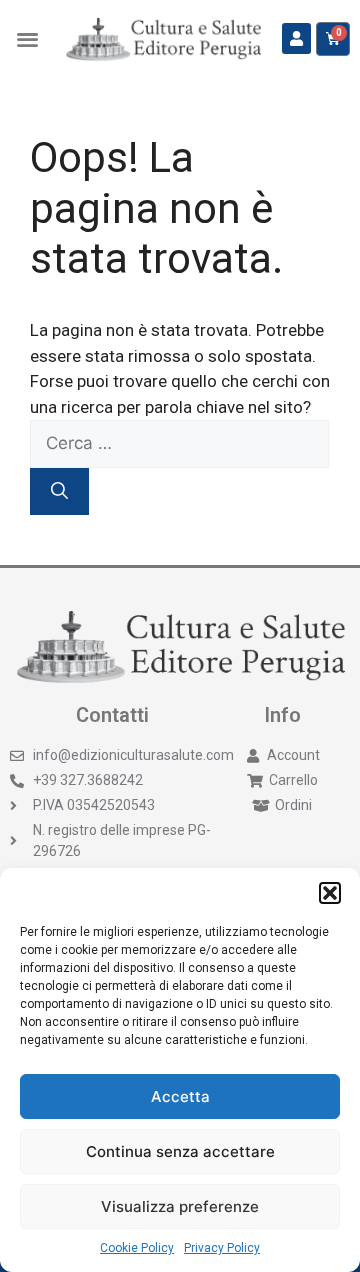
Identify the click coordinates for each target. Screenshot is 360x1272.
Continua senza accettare (180, 1151)
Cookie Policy (137, 1248)
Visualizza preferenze (180, 1206)
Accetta (180, 1096)
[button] (330, 893)
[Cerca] (59, 492)
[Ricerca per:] (179, 443)
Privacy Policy (222, 1248)
